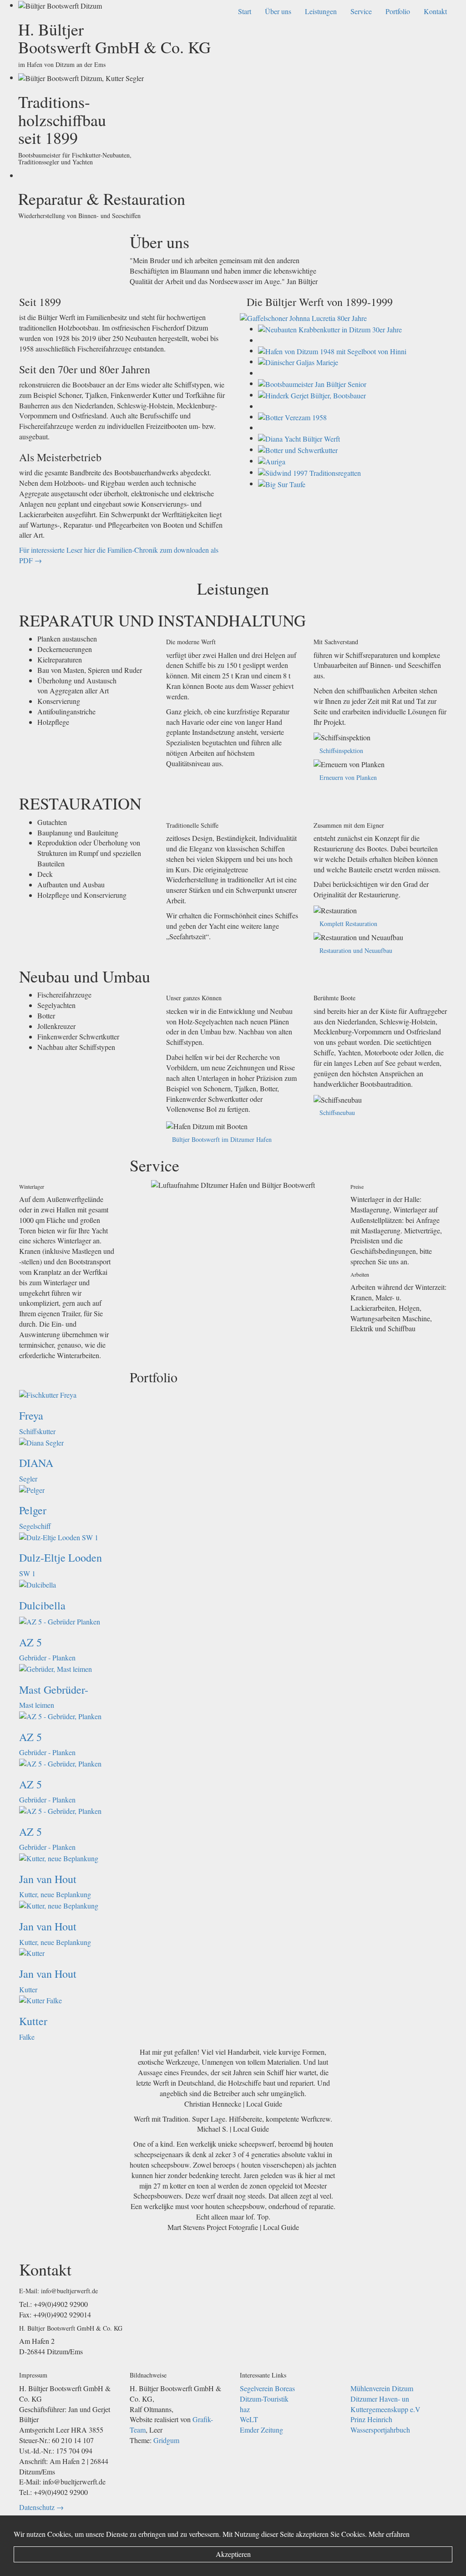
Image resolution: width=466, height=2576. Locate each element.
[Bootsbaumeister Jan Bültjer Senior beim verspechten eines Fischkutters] (312, 383)
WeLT (249, 2419)
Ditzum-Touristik (264, 2399)
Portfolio (398, 11)
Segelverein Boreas (267, 2388)
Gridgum (166, 2440)
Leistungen (321, 11)
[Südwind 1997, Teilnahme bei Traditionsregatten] (309, 472)
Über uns (278, 11)
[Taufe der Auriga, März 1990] (272, 461)
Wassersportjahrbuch (380, 2430)
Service (361, 11)
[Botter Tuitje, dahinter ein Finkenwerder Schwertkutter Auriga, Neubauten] (298, 449)
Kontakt (435, 11)
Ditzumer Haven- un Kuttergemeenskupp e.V (385, 2404)
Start (245, 11)
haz (245, 2409)
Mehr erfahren (389, 2534)
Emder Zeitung (261, 2430)
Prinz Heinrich (371, 2419)
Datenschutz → (41, 2507)
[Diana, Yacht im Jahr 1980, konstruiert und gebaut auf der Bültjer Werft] (299, 438)
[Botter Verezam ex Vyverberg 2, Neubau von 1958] (292, 416)
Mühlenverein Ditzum (382, 2388)
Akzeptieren (233, 2554)
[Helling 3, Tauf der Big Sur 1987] (282, 483)
